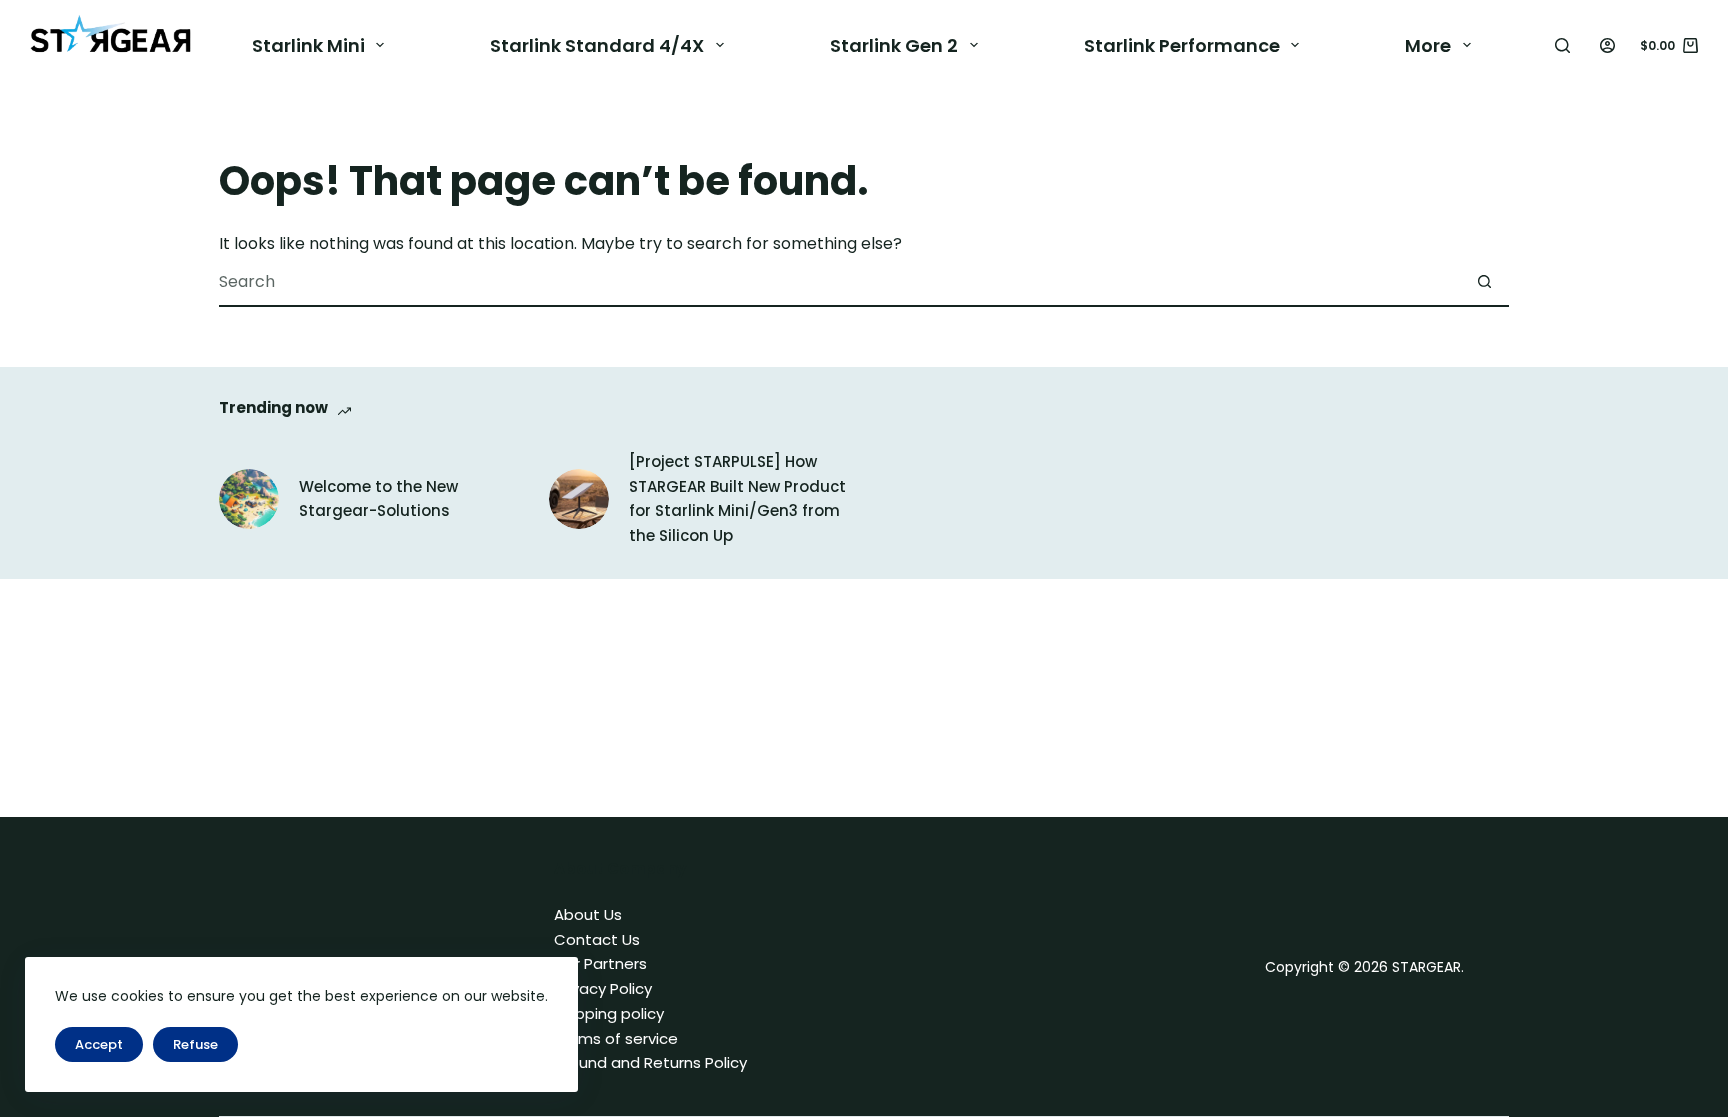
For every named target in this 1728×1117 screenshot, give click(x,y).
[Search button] (1484, 281)
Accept (99, 1044)
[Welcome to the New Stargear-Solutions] (249, 499)
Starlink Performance (1182, 45)
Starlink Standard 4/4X (597, 45)
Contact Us (597, 939)
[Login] (1607, 45)
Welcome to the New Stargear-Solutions (378, 499)
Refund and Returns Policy (650, 1062)
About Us (588, 914)
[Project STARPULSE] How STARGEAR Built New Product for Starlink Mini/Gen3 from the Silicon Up (737, 498)
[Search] (1562, 45)
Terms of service (616, 1038)
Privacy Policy (603, 988)
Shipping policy (609, 1013)
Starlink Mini (308, 45)
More (1428, 45)
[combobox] (839, 281)
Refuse (195, 1044)
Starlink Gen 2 (894, 45)
